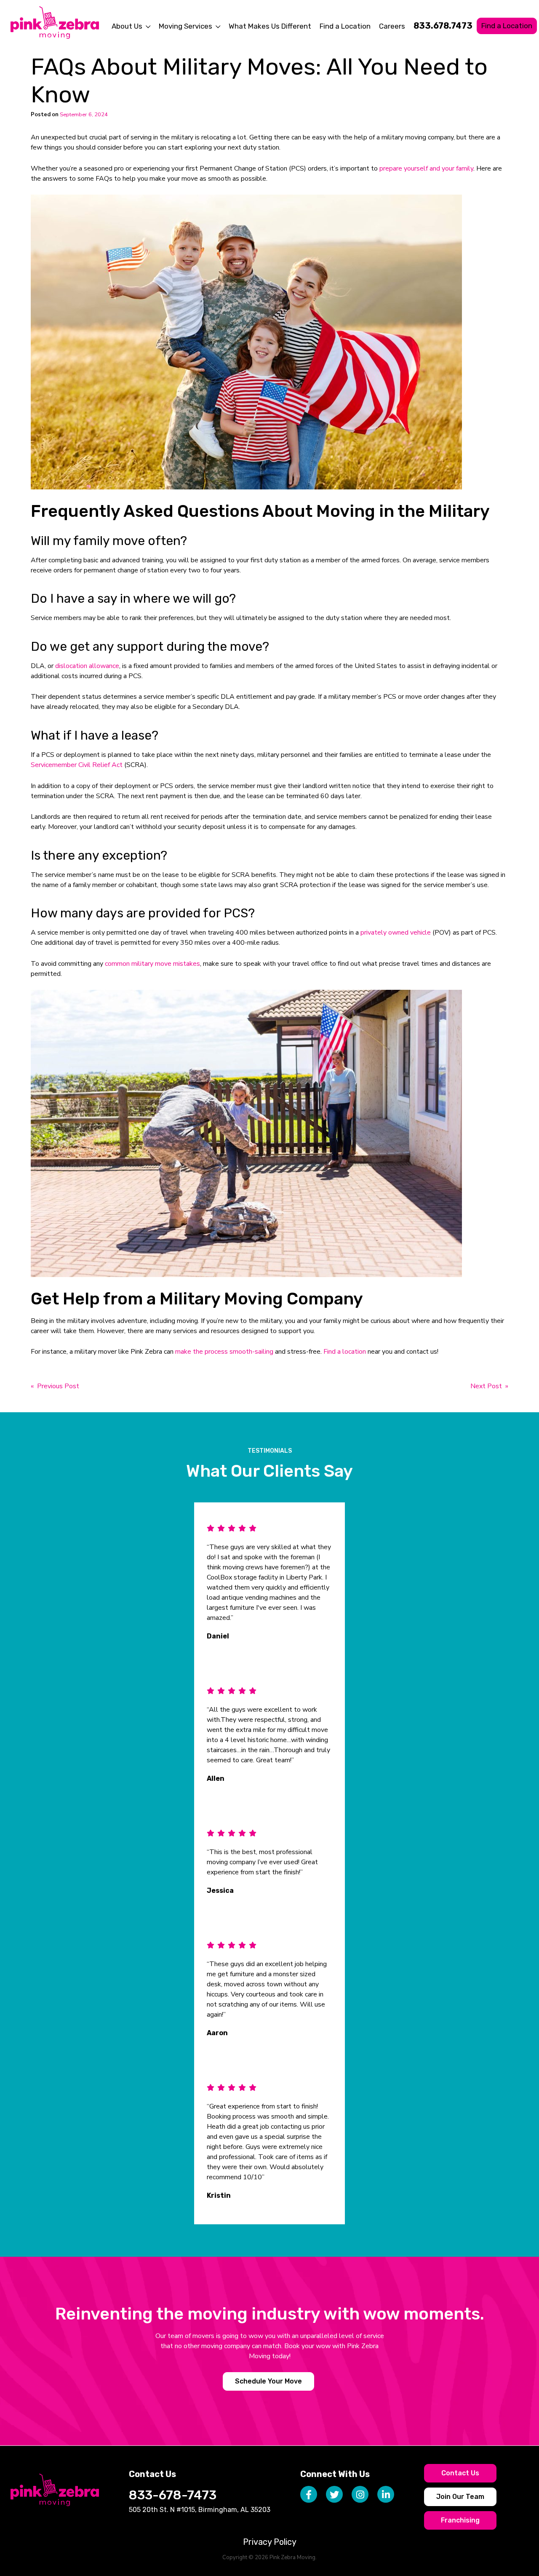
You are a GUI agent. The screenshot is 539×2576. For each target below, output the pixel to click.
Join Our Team (460, 2497)
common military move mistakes (152, 964)
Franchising (460, 2520)
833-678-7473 (173, 2495)
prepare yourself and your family (426, 168)
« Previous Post (55, 1386)
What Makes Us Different (270, 26)
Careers (392, 26)
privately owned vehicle (396, 933)
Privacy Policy (270, 2542)
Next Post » (489, 1386)
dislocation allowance (87, 666)
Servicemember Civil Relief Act (77, 765)
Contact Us (460, 2473)
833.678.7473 (443, 26)
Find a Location (345, 26)
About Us (127, 26)
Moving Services (185, 26)
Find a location (345, 1352)
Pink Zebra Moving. (293, 2557)
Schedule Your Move (268, 2381)
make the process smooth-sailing (224, 1352)
